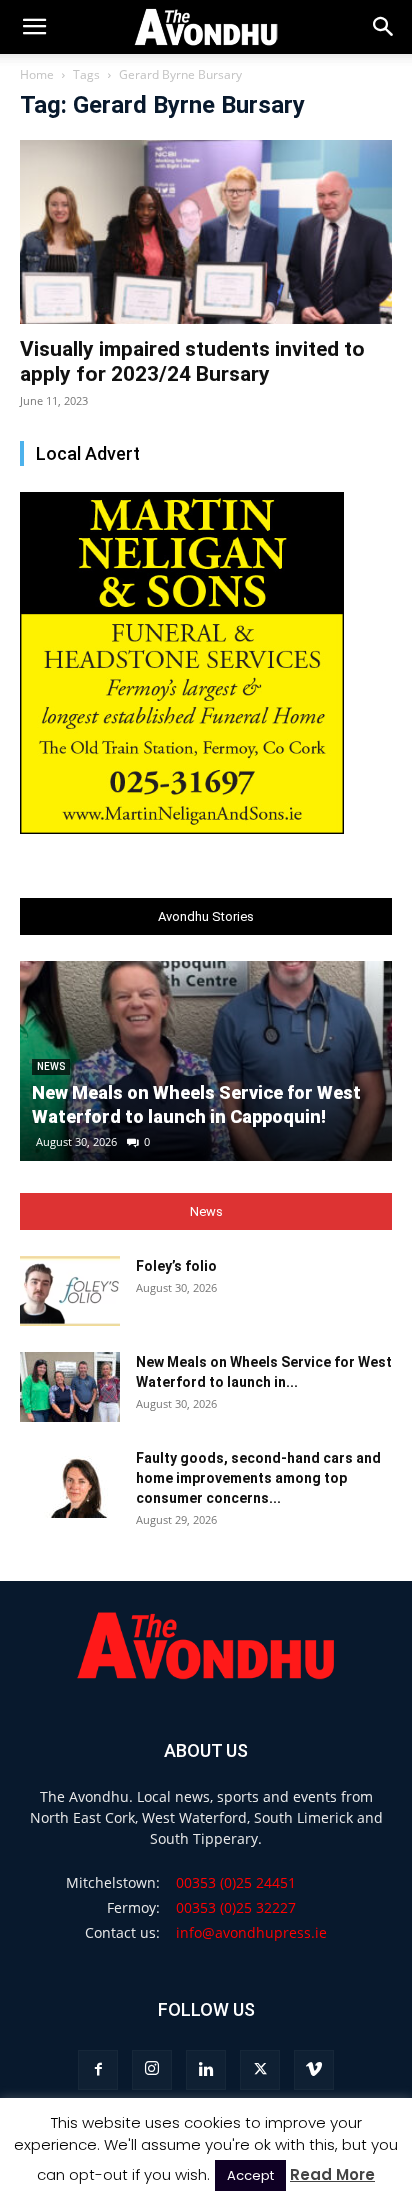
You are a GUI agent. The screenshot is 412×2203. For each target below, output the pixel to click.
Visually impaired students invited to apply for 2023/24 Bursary (192, 361)
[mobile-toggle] (34, 27)
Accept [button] (250, 2175)
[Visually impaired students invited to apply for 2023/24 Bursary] (206, 232)
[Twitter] (260, 2070)
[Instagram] (152, 2070)
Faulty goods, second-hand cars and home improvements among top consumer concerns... (258, 1478)
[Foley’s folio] (70, 1291)
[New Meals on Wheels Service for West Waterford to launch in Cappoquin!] (70, 1387)
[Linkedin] (206, 2070)
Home (37, 74)
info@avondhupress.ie (251, 1932)
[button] (384, 27)
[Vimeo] (314, 2070)
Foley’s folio (176, 1266)
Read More (332, 2174)
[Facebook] (98, 2070)
